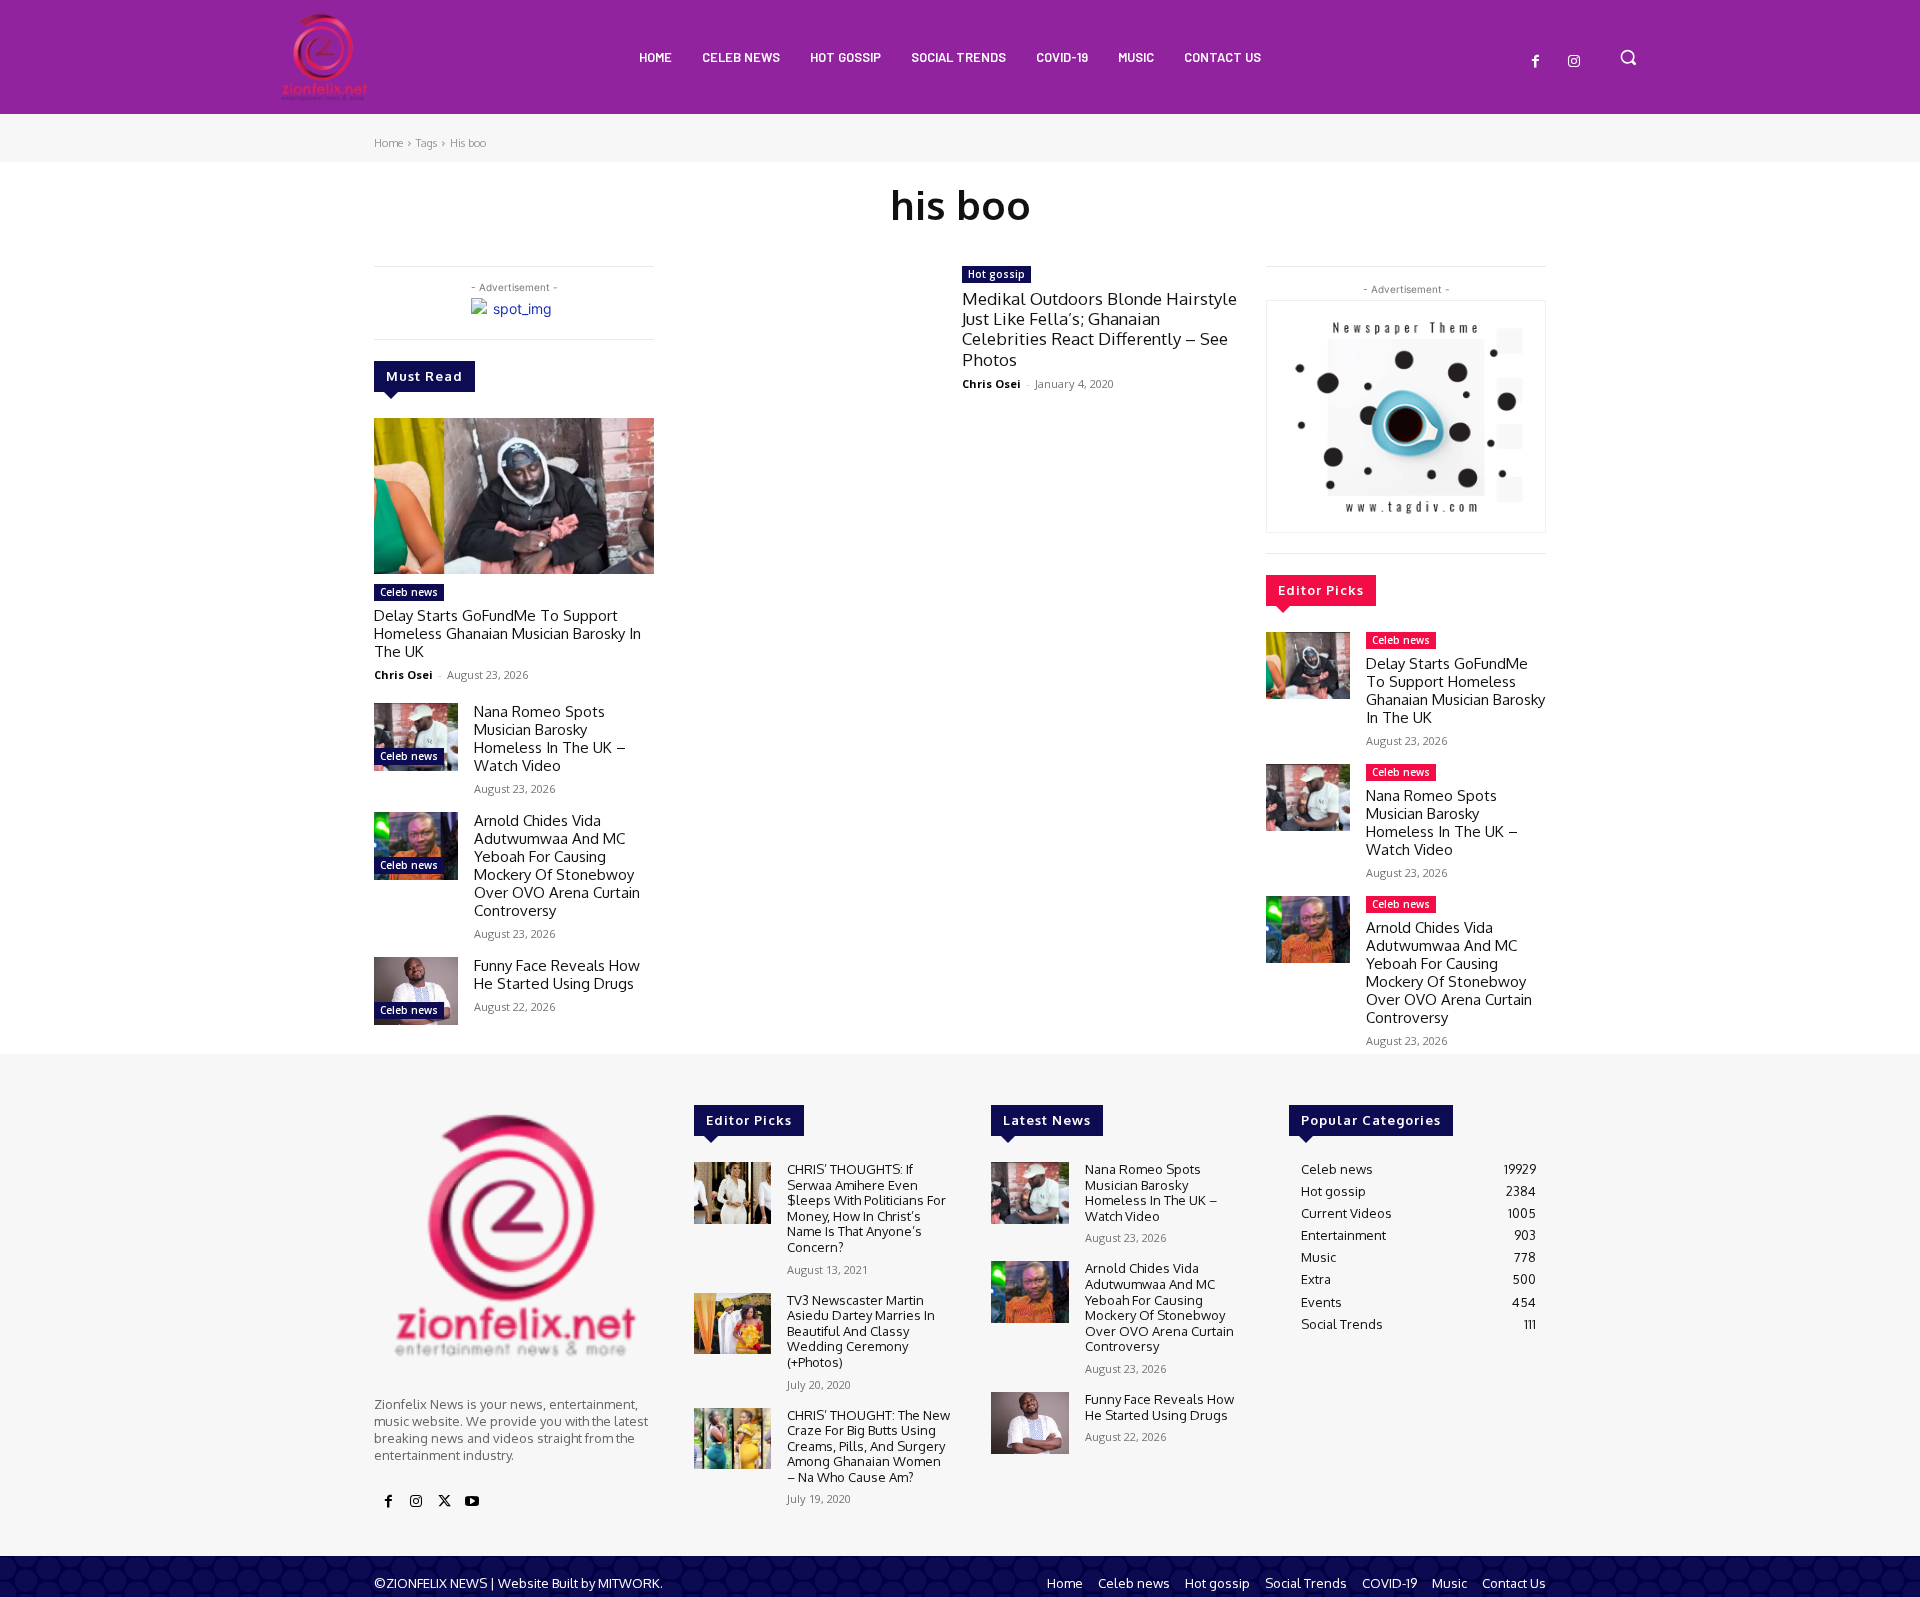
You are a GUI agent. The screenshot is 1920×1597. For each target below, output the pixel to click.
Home (388, 143)
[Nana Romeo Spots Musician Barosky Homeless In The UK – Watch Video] (416, 736)
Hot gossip (996, 274)
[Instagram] (1574, 62)
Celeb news (409, 592)
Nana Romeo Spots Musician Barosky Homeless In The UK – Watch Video (550, 738)
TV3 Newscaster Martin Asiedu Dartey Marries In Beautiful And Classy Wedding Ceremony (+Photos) (861, 1331)
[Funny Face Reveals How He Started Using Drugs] (416, 990)
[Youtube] (472, 1502)
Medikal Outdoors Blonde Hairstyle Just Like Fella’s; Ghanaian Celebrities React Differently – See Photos (1099, 329)
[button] (1628, 57)
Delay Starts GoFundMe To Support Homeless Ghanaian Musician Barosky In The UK (507, 633)
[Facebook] (1536, 62)
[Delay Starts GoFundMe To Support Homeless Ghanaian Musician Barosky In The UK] (514, 496)
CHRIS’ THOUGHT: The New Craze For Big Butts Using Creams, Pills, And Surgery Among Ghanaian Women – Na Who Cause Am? (868, 1446)
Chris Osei (403, 674)
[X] (444, 1502)
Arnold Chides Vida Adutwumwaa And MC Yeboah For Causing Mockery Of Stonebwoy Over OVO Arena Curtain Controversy (557, 865)
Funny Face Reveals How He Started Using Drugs (557, 974)
